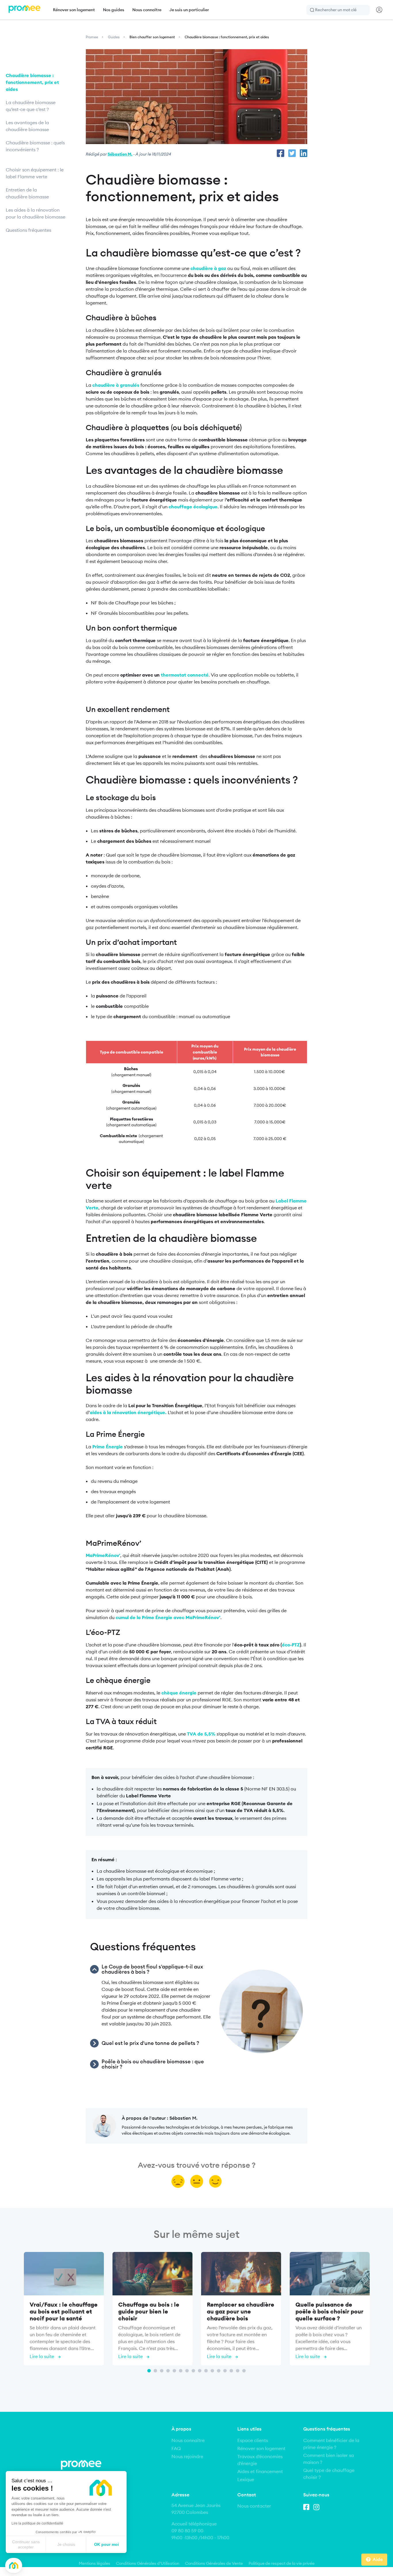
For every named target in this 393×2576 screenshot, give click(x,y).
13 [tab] (225, 2371)
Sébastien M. (120, 154)
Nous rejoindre (187, 2456)
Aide (378, 2559)
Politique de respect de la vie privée (282, 2563)
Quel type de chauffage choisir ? (329, 2474)
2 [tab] (155, 2371)
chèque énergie (179, 1693)
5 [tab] (174, 2371)
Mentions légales (95, 2563)
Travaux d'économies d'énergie (260, 2460)
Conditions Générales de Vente (214, 2563)
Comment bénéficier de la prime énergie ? (331, 2444)
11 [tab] (212, 2371)
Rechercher (312, 10)
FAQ (176, 2448)
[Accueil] (24, 10)
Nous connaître (147, 10)
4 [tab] (168, 2371)
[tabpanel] (64, 2310)
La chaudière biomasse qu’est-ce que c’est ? (31, 106)
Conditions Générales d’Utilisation (148, 2563)
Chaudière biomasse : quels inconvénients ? (35, 146)
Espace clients (253, 2440)
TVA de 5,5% (201, 1734)
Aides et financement (260, 2471)
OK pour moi (106, 2544)
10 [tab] (206, 2371)
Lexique (246, 2479)
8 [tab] (193, 2371)
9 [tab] (200, 2371)
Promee (92, 37)
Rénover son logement (74, 10)
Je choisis (66, 2544)
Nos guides (114, 10)
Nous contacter (254, 2506)
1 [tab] (149, 2371)
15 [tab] (238, 2371)
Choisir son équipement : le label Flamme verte (35, 173)
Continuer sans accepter (26, 2544)
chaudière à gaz (208, 268)
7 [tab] (187, 2371)
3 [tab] (162, 2371)
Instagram (318, 2506)
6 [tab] (181, 2371)
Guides (114, 37)
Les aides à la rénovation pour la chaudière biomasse (36, 213)
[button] (14, 2566)
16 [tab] (244, 2371)
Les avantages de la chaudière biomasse (28, 126)
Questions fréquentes (28, 230)
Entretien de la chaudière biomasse (28, 193)
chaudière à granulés (116, 385)
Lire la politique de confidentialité (37, 2523)
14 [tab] (231, 2371)
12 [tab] (219, 2371)
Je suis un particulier (189, 10)
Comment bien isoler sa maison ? (329, 2459)
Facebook (308, 2506)
